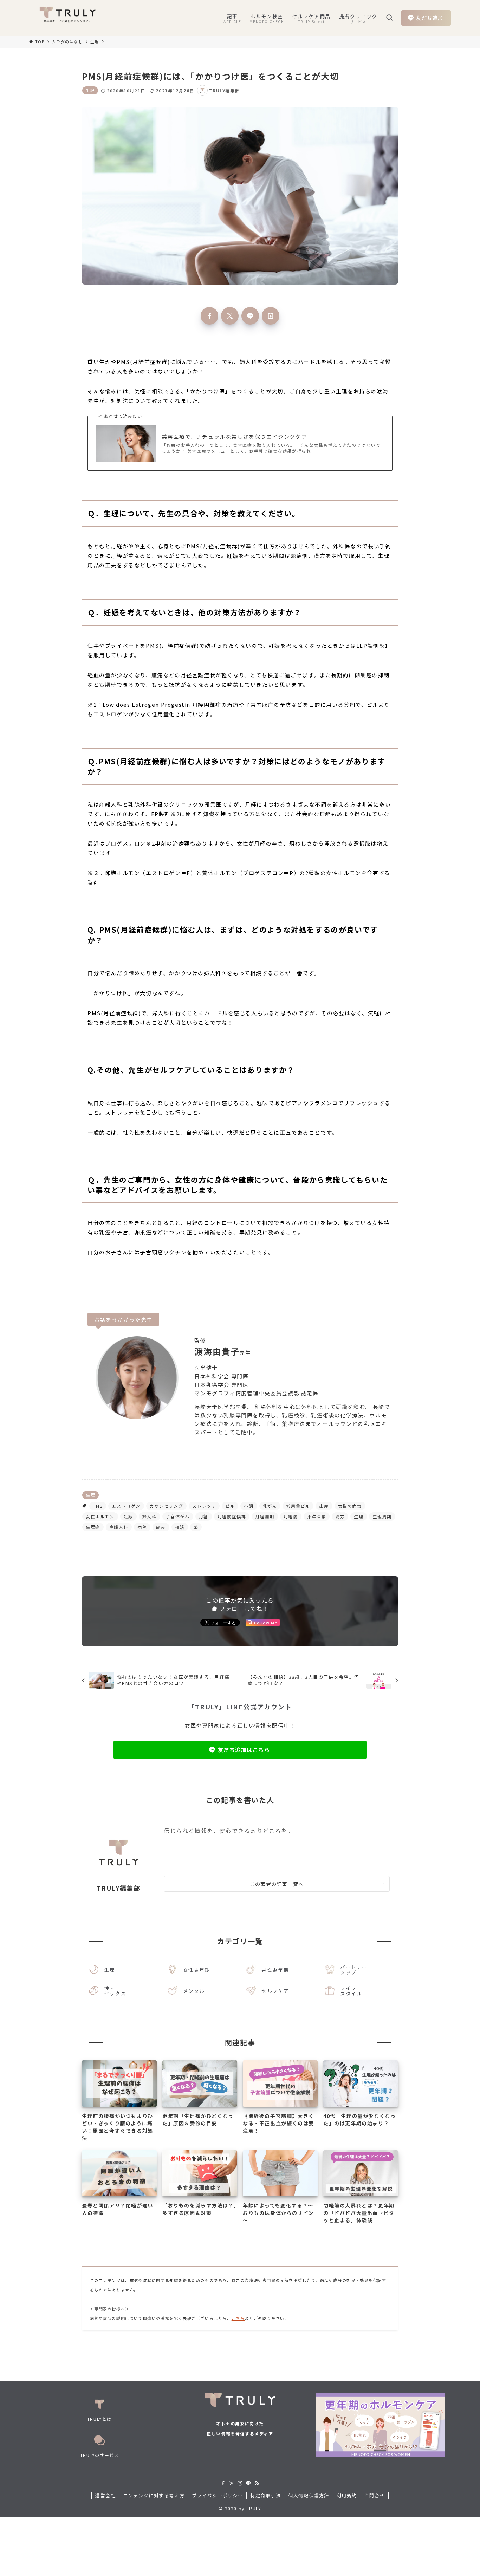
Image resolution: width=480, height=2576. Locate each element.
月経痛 (291, 1516)
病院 (142, 1527)
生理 (90, 90)
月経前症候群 (232, 1516)
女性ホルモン (100, 1516)
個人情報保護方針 (309, 2495)
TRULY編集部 (119, 1888)
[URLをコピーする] (271, 316)
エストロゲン (126, 1506)
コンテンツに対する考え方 (154, 2495)
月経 (204, 1516)
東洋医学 (317, 1516)
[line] (248, 2483)
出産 (324, 1506)
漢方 (340, 1516)
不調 (249, 1506)
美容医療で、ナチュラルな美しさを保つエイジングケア (234, 436)
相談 (180, 1527)
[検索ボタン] (389, 18)
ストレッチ (204, 1506)
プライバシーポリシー (218, 2495)
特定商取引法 (266, 2495)
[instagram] (240, 2483)
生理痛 (93, 1527)
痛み (161, 1527)
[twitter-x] (232, 2483)
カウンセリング (166, 1506)
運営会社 (105, 2495)
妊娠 (128, 1516)
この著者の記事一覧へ (277, 1884)
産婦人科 (119, 1527)
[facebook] (223, 2483)
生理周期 (382, 1516)
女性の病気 (350, 1506)
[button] (209, 316)
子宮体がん (178, 1516)
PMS (98, 1506)
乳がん (270, 1506)
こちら (238, 2318)
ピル (230, 1506)
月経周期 (265, 1516)
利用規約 (347, 2495)
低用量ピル (298, 1506)
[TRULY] (67, 18)
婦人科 (150, 1516)
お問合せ (375, 2495)
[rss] (257, 2483)
